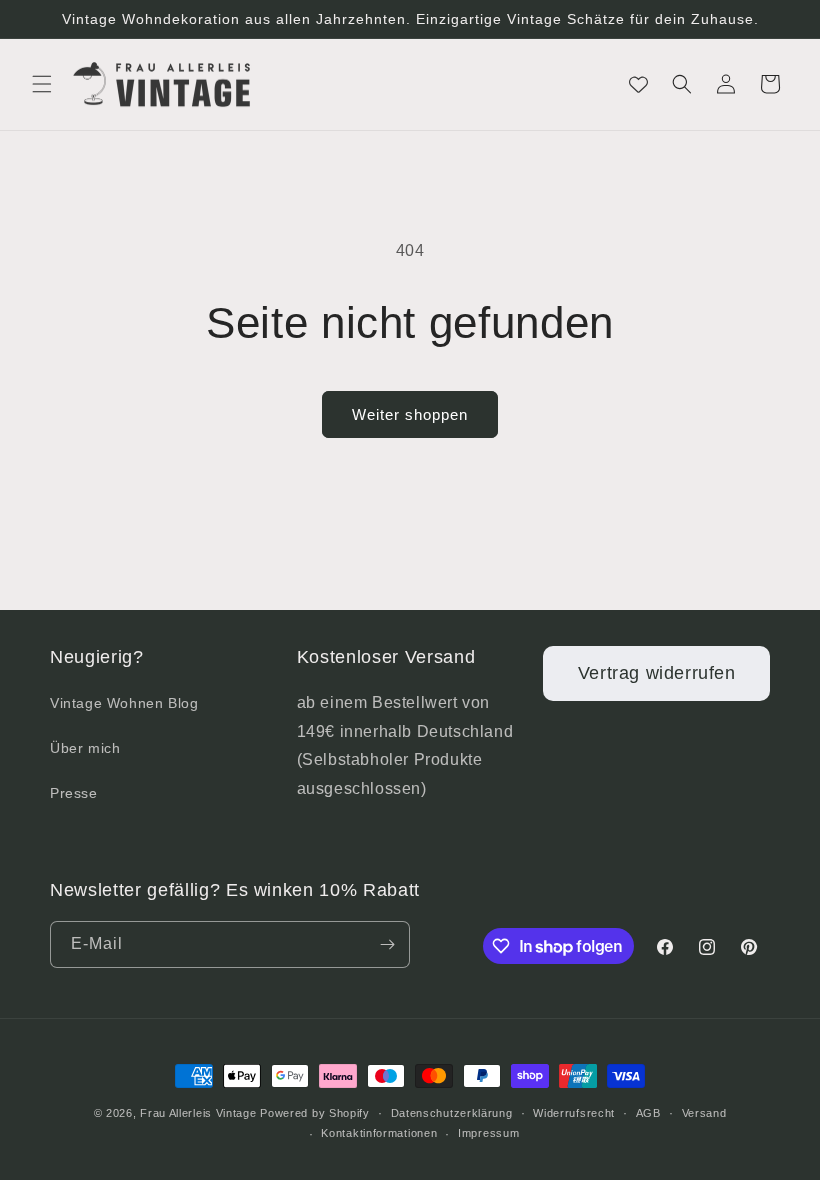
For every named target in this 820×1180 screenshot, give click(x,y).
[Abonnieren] (387, 944)
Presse (74, 793)
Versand (704, 1113)
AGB (648, 1113)
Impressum (488, 1133)
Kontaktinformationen (379, 1133)
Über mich (85, 748)
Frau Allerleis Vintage (198, 1113)
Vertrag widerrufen (657, 673)
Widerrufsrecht (574, 1113)
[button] (42, 84)
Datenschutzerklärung (452, 1113)
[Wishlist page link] (638, 84)
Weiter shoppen (410, 414)
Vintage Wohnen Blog (124, 703)
